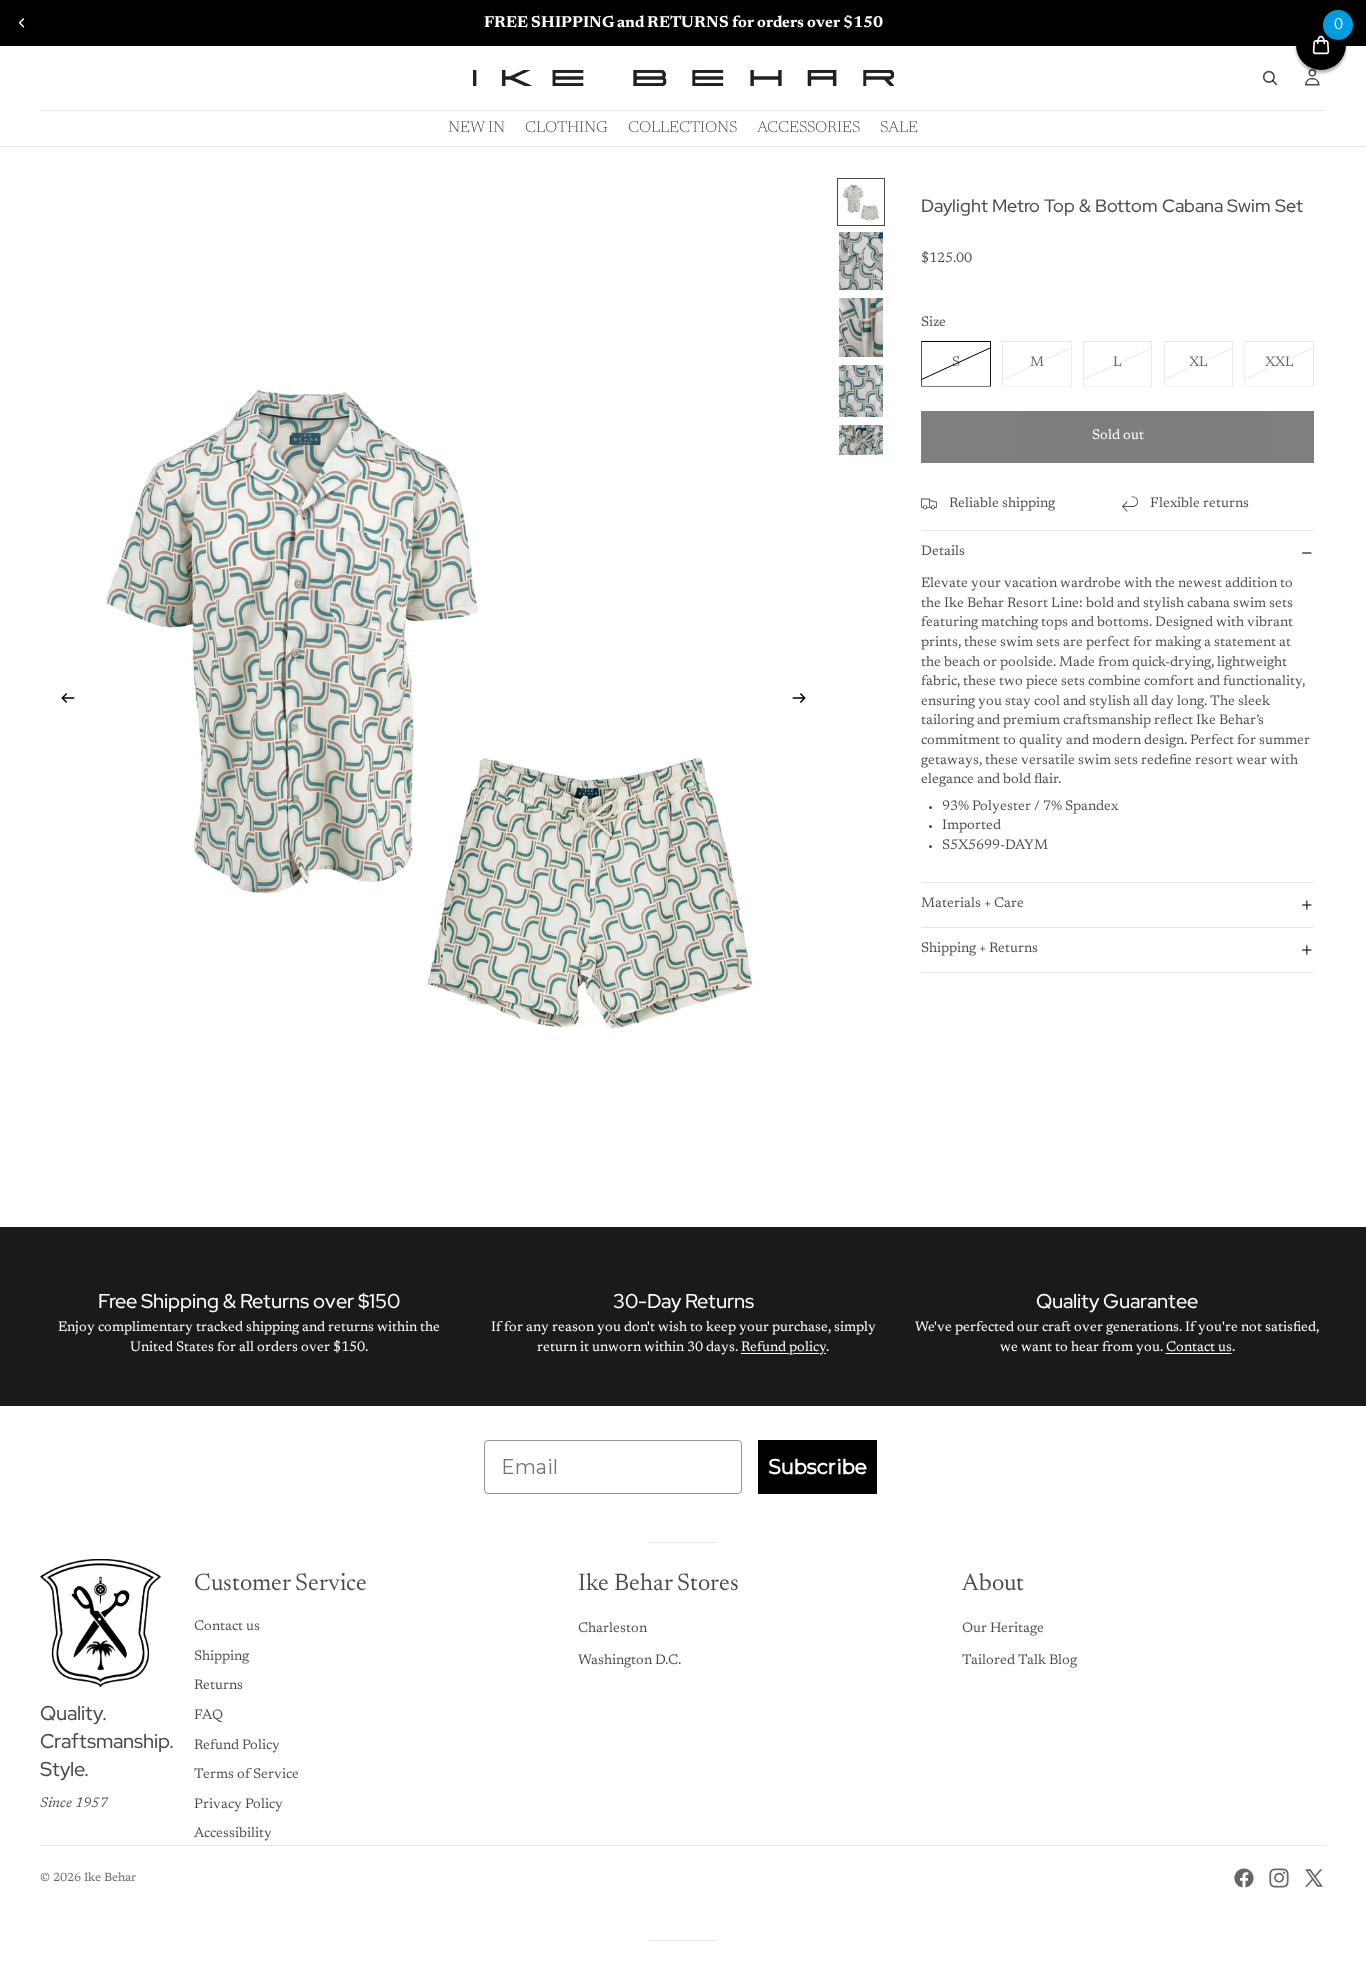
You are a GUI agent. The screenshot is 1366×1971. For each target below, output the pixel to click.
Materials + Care (972, 904)
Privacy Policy (238, 1805)
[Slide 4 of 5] (861, 391)
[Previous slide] (22, 23)
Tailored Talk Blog (1019, 1661)
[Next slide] (805, 702)
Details (943, 552)
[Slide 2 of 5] (861, 261)
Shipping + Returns (979, 949)
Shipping (221, 1657)
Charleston (612, 1629)
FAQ (208, 1716)
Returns (218, 1686)
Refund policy (783, 1348)
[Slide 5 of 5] (861, 440)
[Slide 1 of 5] (861, 202)
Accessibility (233, 1834)
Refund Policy (237, 1746)
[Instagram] (1279, 1878)
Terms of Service (246, 1775)
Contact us (1199, 1348)
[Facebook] (1244, 1878)
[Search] (1270, 78)
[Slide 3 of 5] (861, 327)
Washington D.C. (629, 1661)
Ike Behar (110, 1878)
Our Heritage (1003, 1629)
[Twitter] (1314, 1878)
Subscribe (817, 1467)
